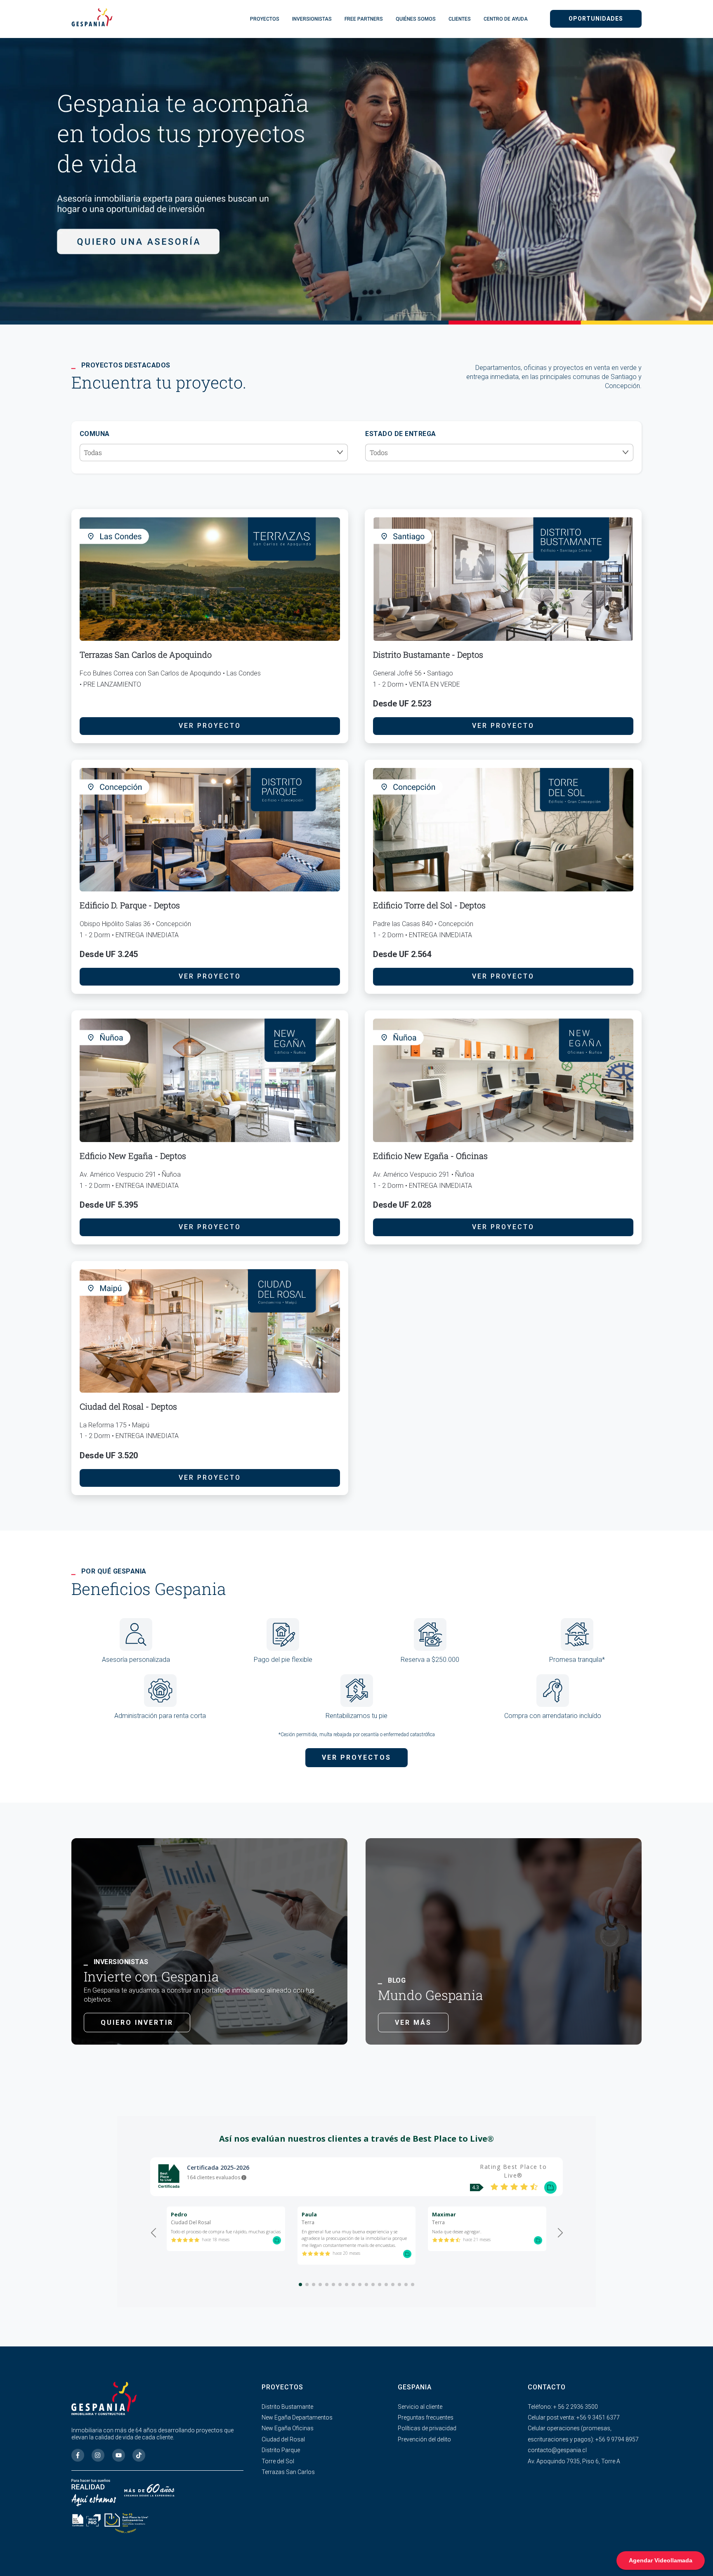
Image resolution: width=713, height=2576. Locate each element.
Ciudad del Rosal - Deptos (128, 1406)
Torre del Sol (278, 2461)
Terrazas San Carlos (288, 2472)
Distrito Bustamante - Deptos (428, 654)
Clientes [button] (460, 19)
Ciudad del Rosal (283, 2439)
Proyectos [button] (265, 19)
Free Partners (364, 19)
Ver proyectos (356, 1757)
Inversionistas (312, 19)
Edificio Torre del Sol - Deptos (429, 905)
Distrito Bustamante (287, 2407)
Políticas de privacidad (427, 2428)
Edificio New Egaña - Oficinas (430, 1156)
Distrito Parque (281, 2450)
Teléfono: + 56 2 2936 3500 (563, 2407)
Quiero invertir (137, 2023)
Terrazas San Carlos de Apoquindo (146, 654)
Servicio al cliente (420, 2407)
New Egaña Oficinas (288, 2428)
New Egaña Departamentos (297, 2417)
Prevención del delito (424, 2439)
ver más (413, 2023)
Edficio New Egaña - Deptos (133, 1156)
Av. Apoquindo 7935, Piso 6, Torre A (574, 2461)
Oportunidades (596, 19)
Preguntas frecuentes (426, 2417)
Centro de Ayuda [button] (506, 19)
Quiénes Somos (416, 19)
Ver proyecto (210, 726)
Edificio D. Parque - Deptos (130, 905)
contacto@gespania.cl (557, 2450)
